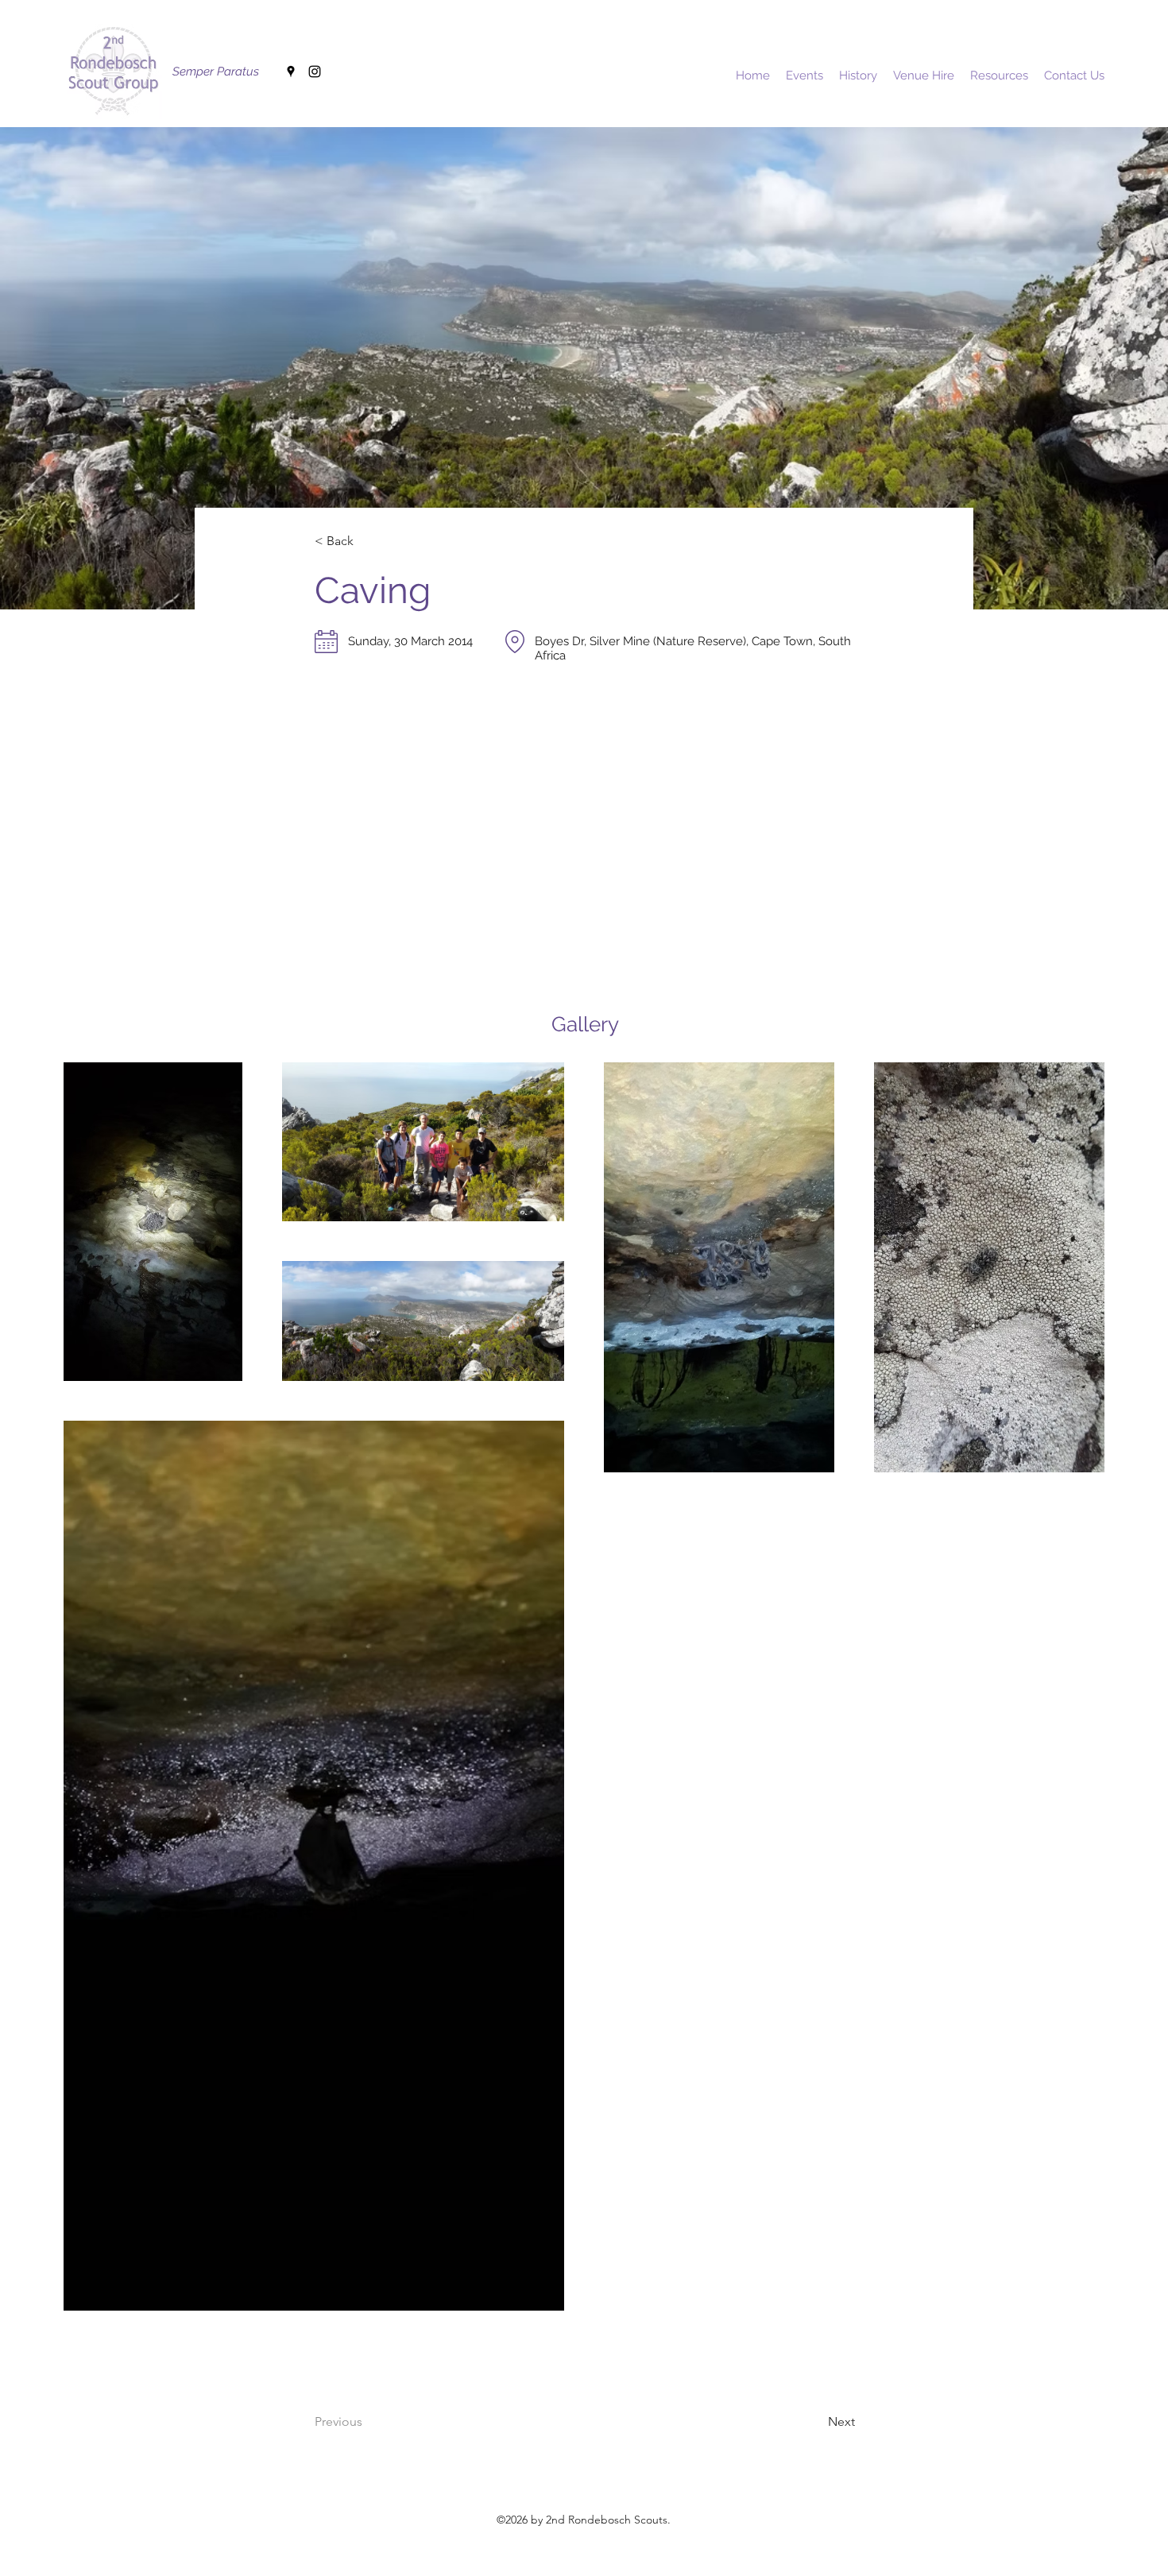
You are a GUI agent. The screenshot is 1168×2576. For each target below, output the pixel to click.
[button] (367, 542)
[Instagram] (315, 72)
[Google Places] (291, 72)
